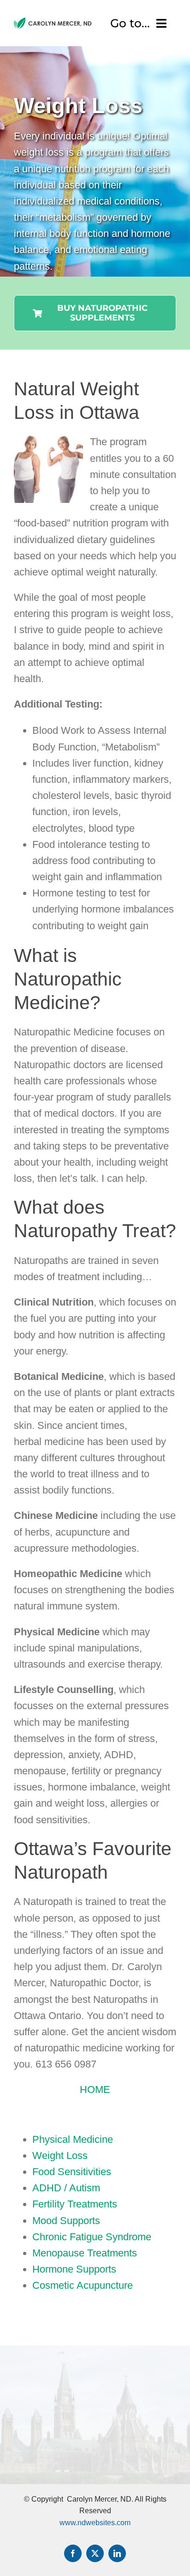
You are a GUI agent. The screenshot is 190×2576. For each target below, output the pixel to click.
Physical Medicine (73, 2139)
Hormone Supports (74, 2269)
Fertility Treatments (75, 2204)
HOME (95, 2089)
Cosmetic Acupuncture (83, 2285)
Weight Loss (60, 2156)
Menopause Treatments (85, 2253)
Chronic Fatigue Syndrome (92, 2237)
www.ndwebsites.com (95, 2523)
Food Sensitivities (72, 2172)
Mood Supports (66, 2221)
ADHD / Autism (66, 2188)
